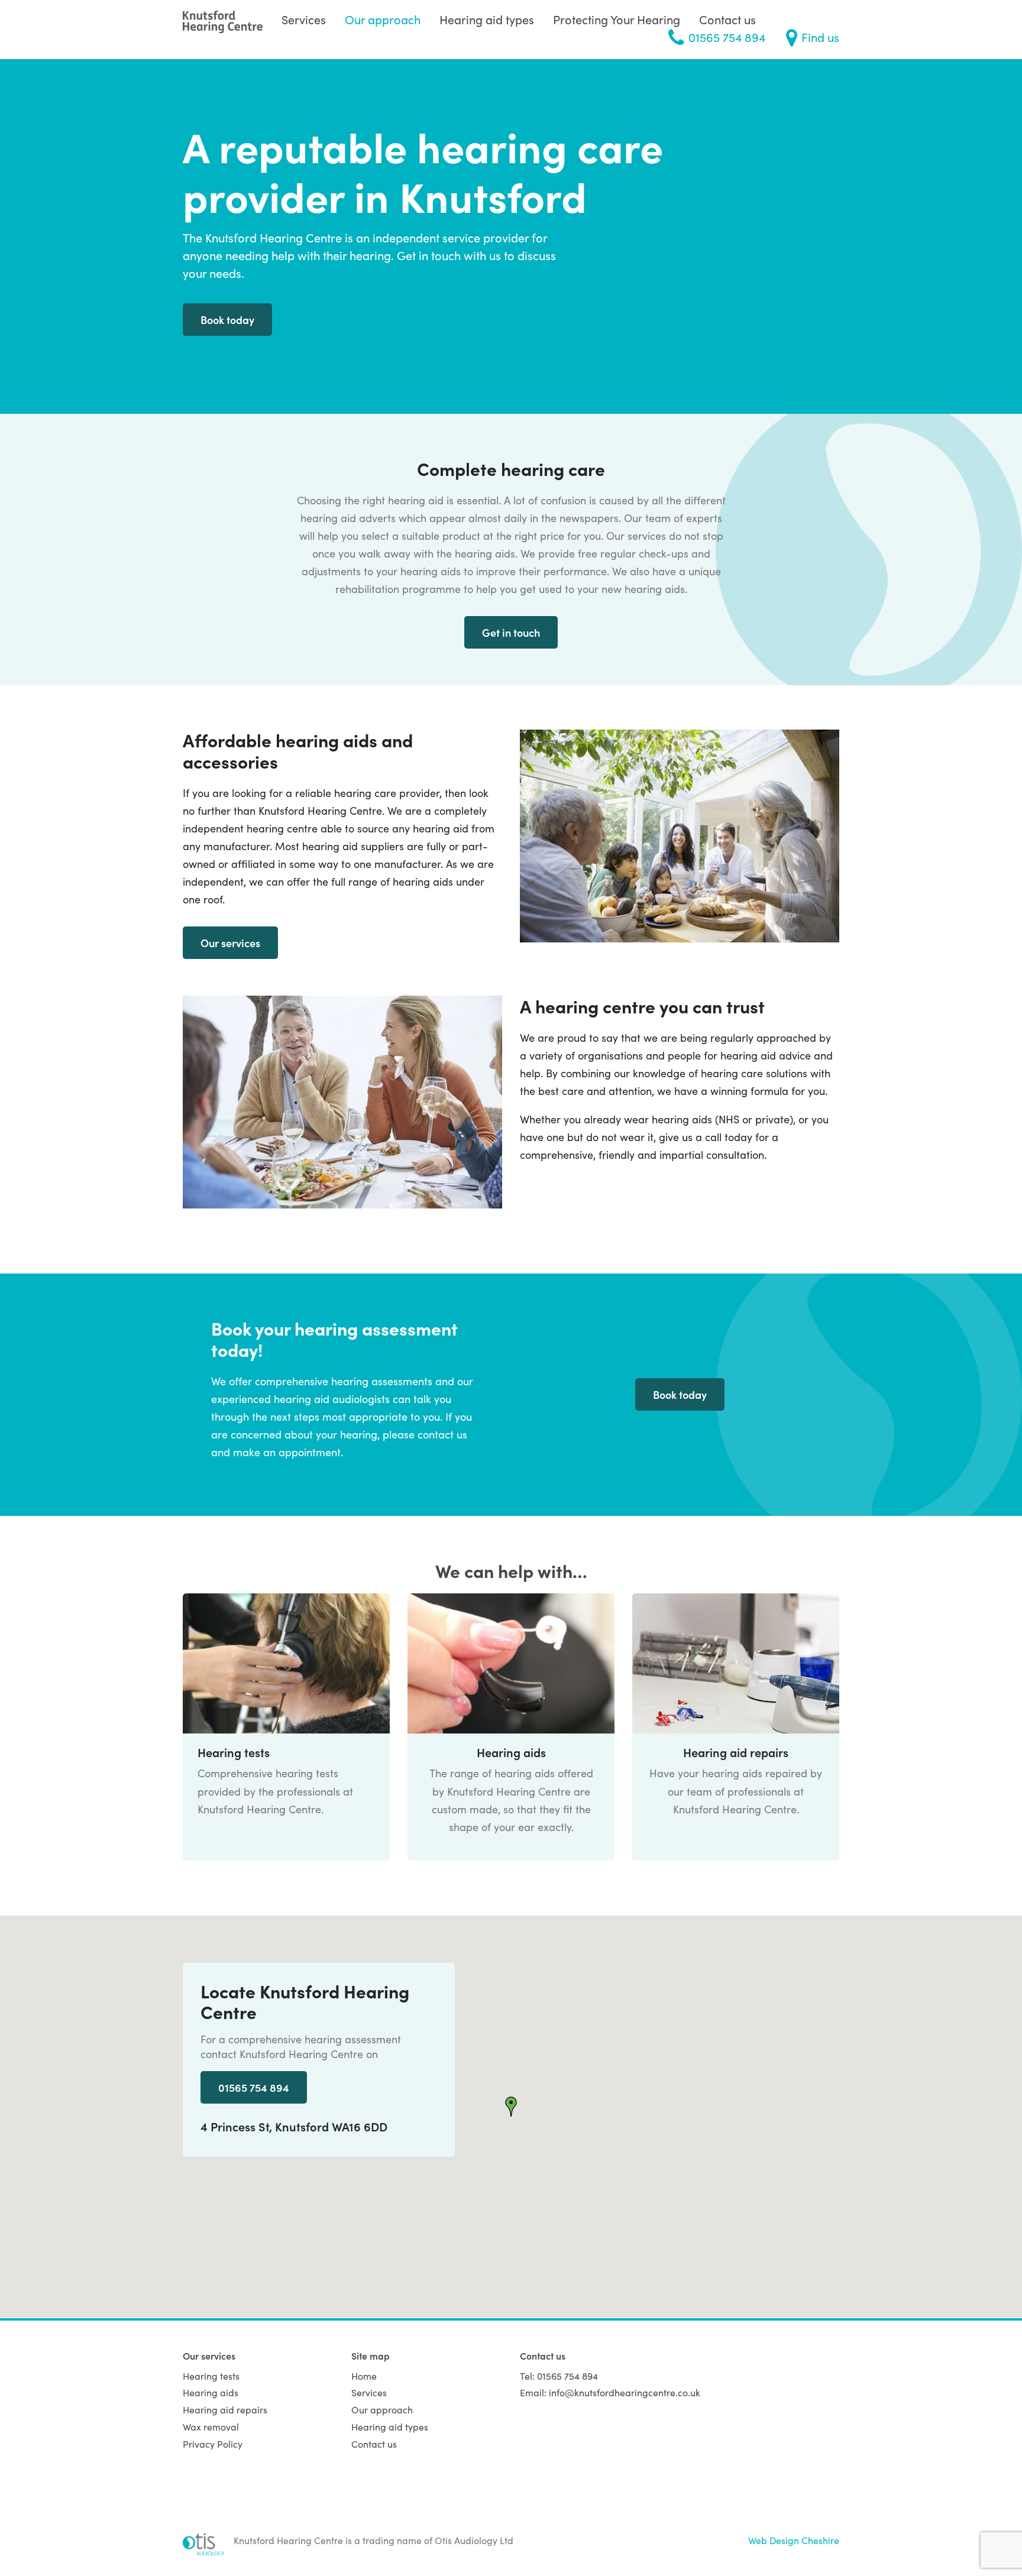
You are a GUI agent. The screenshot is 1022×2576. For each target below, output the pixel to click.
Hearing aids (211, 2392)
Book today (227, 320)
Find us (820, 37)
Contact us (727, 19)
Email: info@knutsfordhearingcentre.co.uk (610, 2392)
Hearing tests (211, 2376)
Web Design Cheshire (794, 2540)
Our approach (383, 19)
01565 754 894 (727, 37)
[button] (511, 2107)
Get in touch (511, 632)
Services (304, 19)
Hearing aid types (487, 19)
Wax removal (211, 2426)
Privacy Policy (213, 2444)
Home (364, 2376)
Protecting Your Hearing (617, 19)
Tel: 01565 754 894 (559, 2376)
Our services (230, 943)
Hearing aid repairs (225, 2409)
